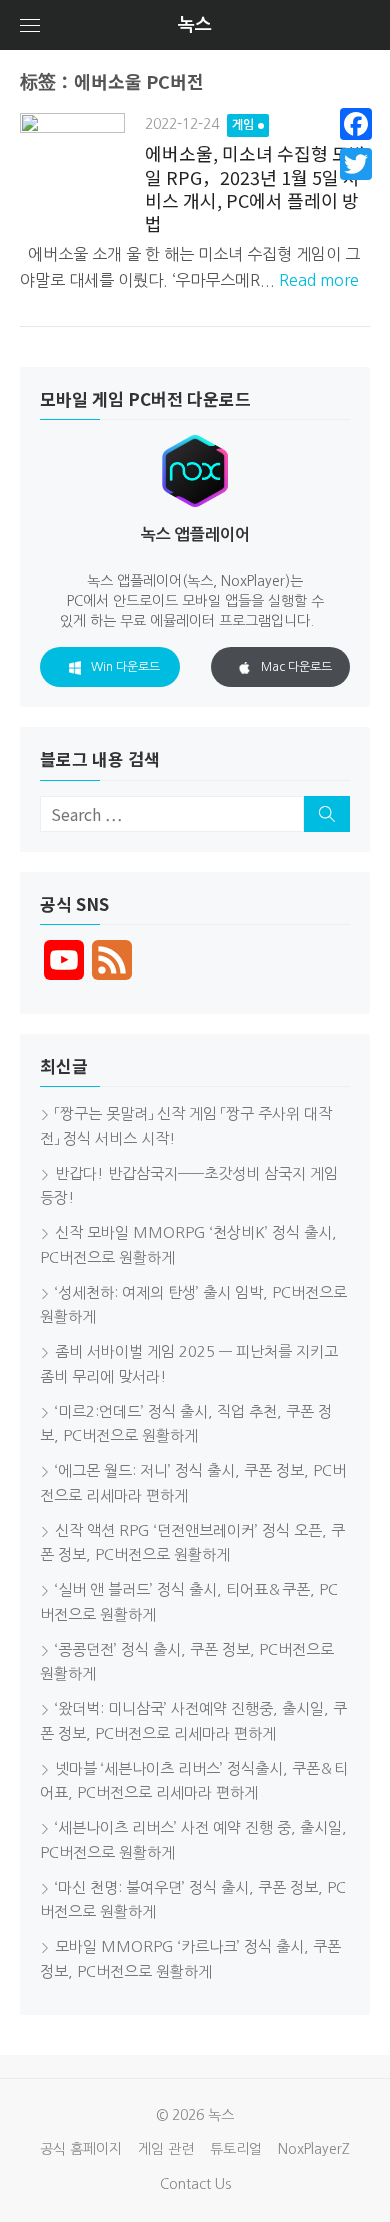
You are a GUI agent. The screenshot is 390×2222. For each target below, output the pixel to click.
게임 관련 (166, 2149)
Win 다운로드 (125, 667)
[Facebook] (356, 124)
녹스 (195, 25)
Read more (319, 280)
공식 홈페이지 (81, 2149)
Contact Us (195, 2184)
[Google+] (356, 188)
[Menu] (30, 25)
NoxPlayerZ (314, 2149)
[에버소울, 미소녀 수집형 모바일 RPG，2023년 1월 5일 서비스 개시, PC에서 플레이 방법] (72, 165)
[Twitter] (356, 164)
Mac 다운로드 (296, 667)
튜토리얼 (236, 2149)
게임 (243, 125)
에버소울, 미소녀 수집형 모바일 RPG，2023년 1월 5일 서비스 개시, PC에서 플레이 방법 (255, 188)
